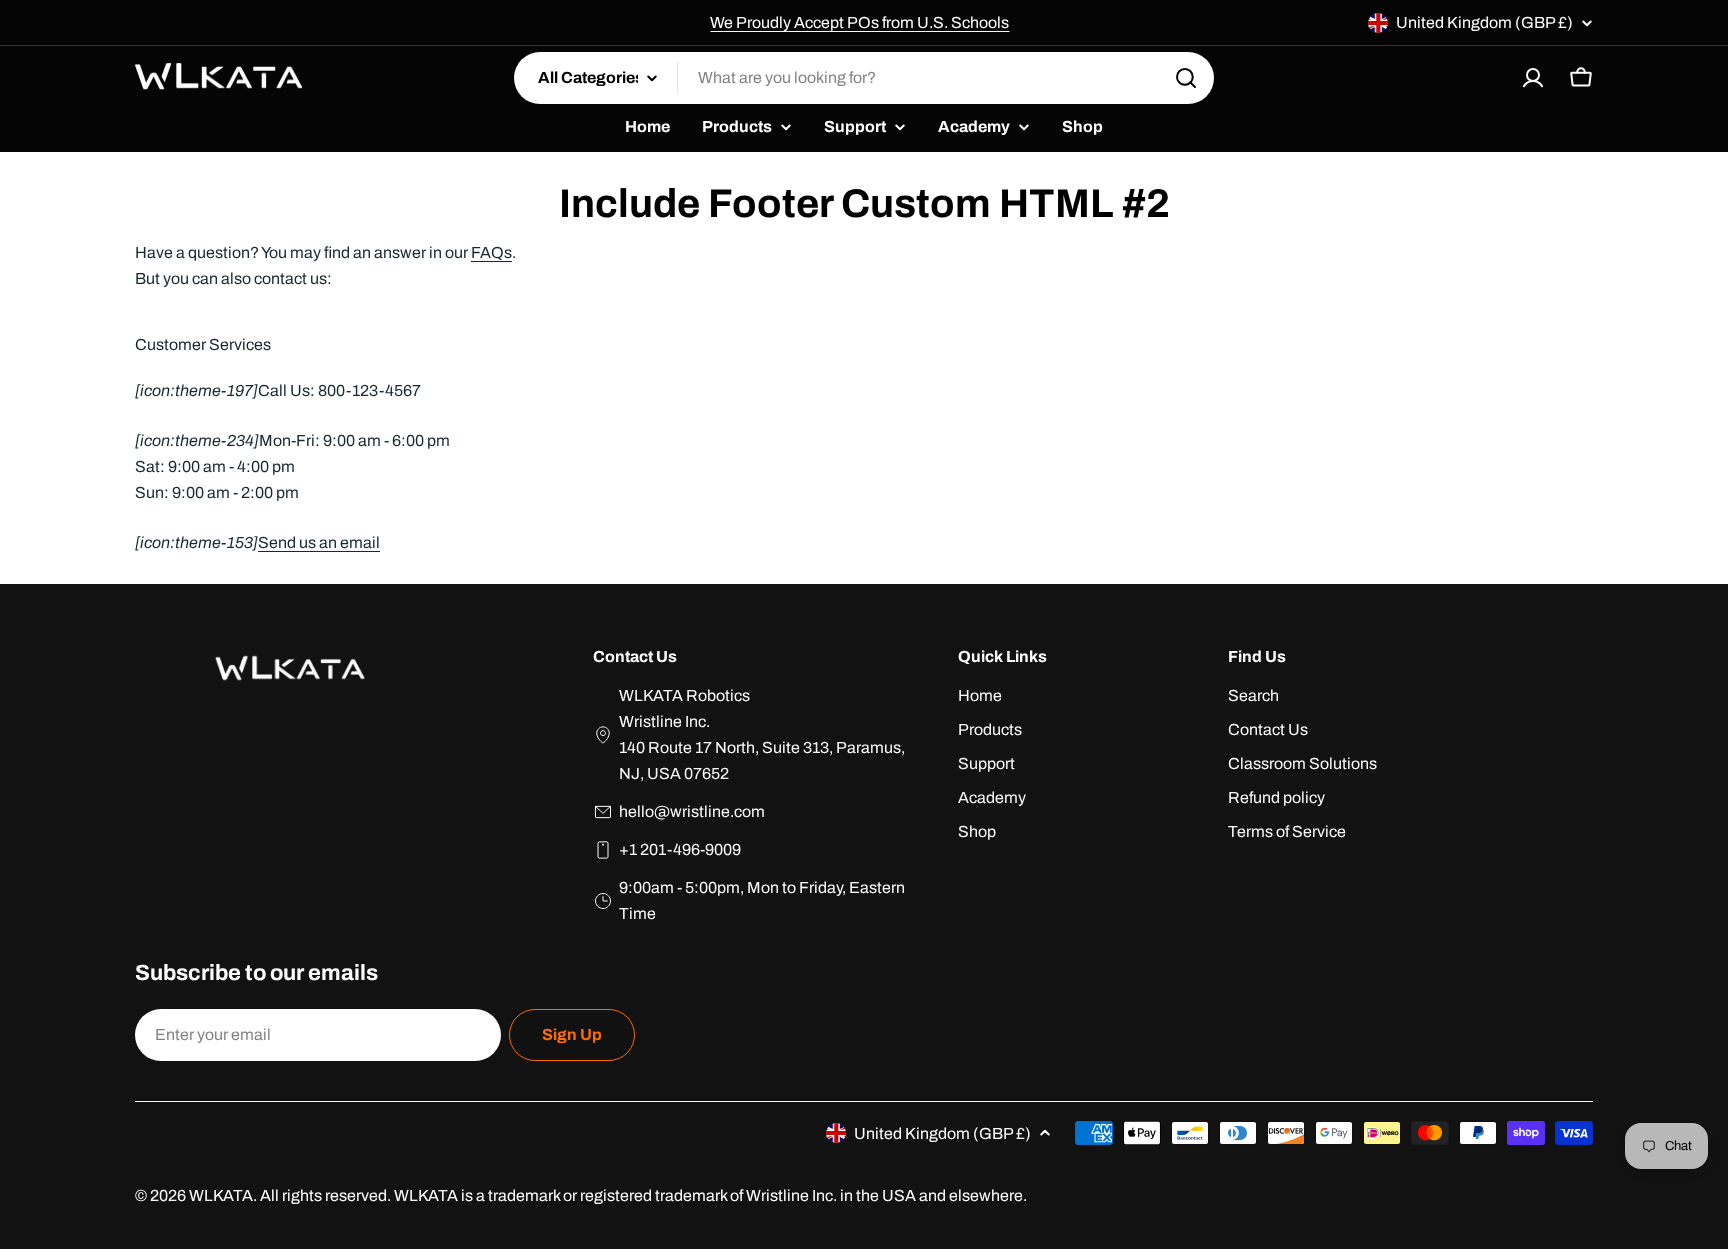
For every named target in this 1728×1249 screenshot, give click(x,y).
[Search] (1186, 78)
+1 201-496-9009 (680, 849)
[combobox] (864, 78)
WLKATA (221, 1195)
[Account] (1533, 78)
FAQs (491, 252)
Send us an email (319, 542)
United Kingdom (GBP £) (1484, 22)
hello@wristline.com (692, 811)
